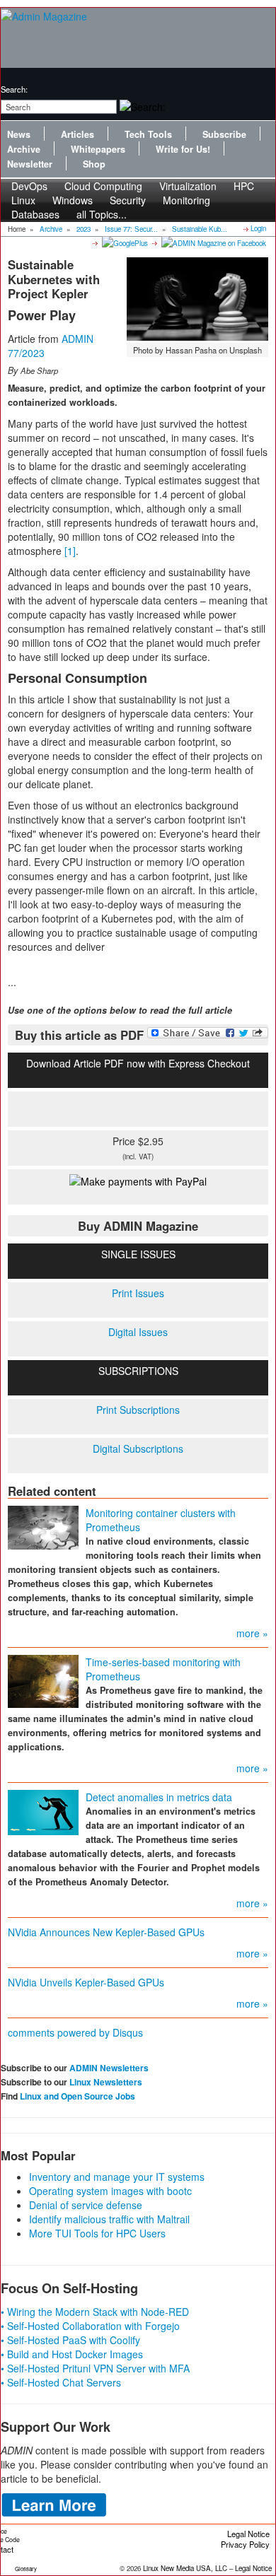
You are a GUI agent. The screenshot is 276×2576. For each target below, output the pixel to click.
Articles (77, 134)
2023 (84, 229)
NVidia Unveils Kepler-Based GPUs (86, 1982)
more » (252, 1633)
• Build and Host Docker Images (72, 2354)
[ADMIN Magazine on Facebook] (213, 242)
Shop (94, 164)
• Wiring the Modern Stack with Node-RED (95, 2312)
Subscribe (224, 134)
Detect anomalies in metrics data (159, 1797)
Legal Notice (248, 2534)
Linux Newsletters (106, 2082)
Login (258, 228)
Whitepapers (98, 149)
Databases (35, 214)
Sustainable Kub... (200, 229)
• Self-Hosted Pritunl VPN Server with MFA (95, 2368)
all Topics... (102, 214)
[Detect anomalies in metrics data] (43, 1811)
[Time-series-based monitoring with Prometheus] (43, 1680)
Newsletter (30, 164)
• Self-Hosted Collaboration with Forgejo (90, 2326)
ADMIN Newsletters (109, 2068)
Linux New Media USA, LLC (185, 2568)
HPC (244, 186)
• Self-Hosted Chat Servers (61, 2382)
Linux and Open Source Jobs (77, 2096)
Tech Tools (148, 134)
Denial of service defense (86, 2205)
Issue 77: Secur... (131, 229)
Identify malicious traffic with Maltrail (109, 2219)
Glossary (26, 2569)
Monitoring (186, 200)
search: (14, 89)
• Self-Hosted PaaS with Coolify (70, 2340)
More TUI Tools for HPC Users (97, 2233)
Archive (24, 149)
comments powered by (75, 2032)
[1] (70, 551)
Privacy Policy (245, 2544)
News (19, 134)
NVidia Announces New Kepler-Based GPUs (106, 1932)
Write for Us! (183, 149)
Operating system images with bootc (110, 2191)
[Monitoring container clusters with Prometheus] (43, 1526)
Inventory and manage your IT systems (117, 2177)
